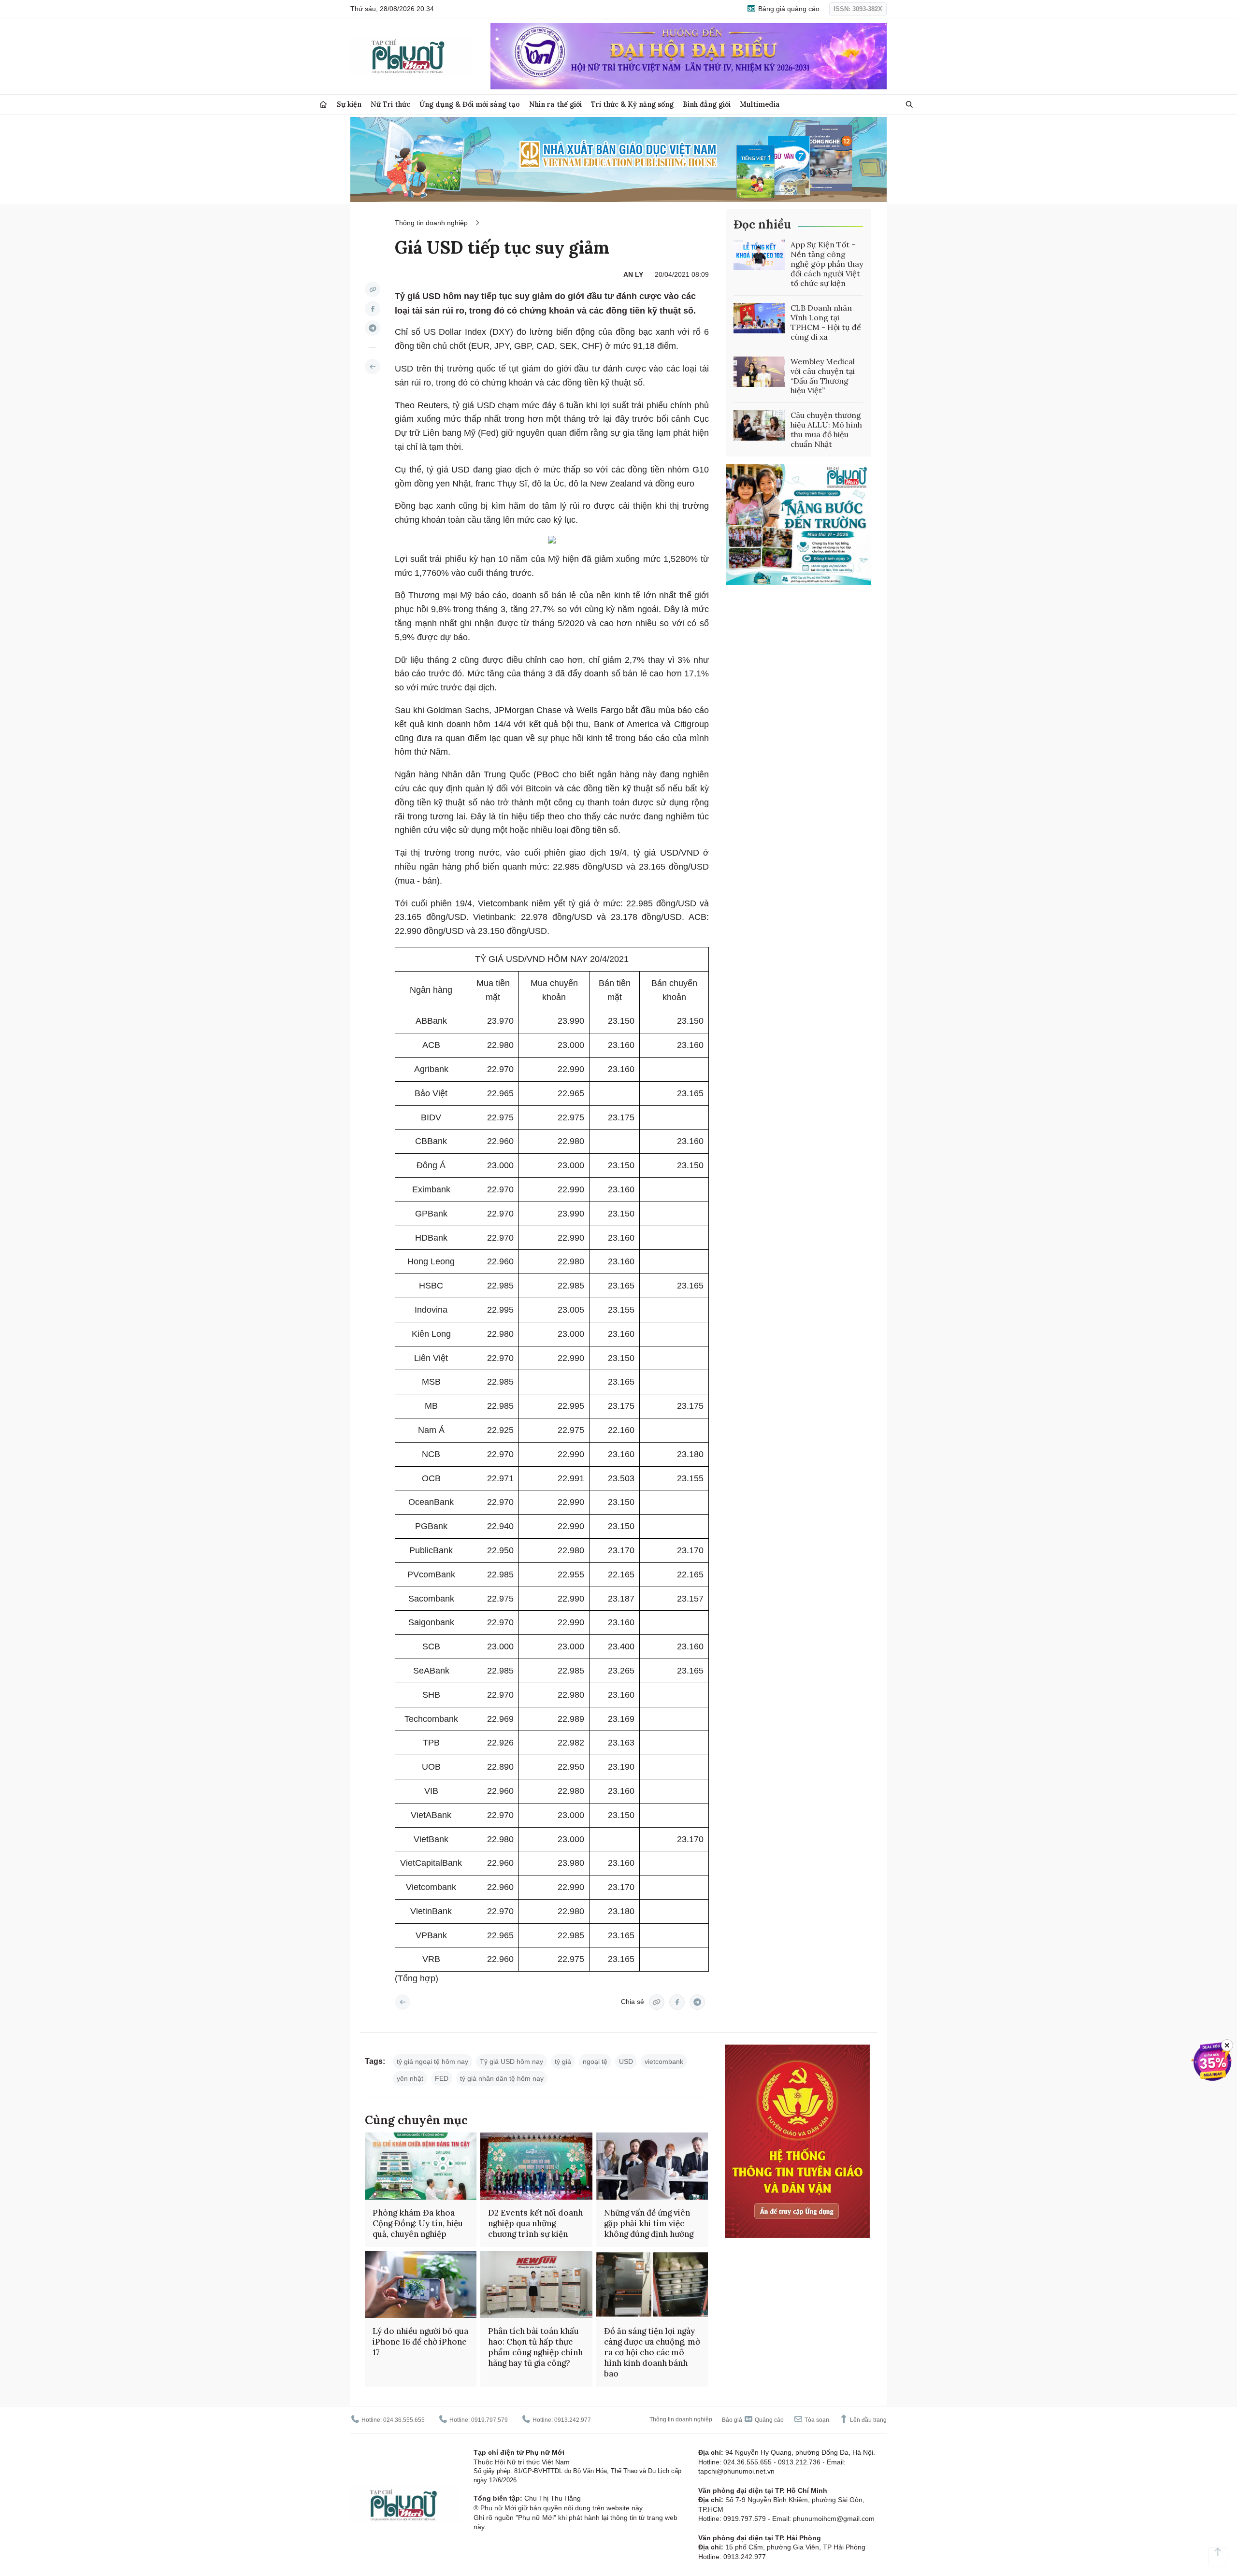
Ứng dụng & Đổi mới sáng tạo (470, 104)
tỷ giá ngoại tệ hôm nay (432, 2061)
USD (626, 2061)
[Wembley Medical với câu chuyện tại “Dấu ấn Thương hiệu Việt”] (759, 372)
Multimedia (760, 104)
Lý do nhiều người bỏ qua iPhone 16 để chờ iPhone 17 (420, 2342)
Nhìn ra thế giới (555, 104)
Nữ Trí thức (390, 104)
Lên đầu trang (868, 2420)
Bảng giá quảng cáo (788, 9)
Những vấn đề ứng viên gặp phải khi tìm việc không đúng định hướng (649, 2223)
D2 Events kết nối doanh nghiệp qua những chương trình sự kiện (535, 2223)
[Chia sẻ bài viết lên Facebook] (373, 309)
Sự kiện (349, 104)
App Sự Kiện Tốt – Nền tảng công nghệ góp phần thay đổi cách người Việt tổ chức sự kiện (827, 264)
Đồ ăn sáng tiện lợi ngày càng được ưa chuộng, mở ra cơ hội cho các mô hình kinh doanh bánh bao (652, 2352)
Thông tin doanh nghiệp (431, 223)
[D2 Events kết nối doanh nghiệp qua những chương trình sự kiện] (536, 2166)
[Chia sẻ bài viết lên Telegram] (373, 328)
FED (442, 2078)
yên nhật (410, 2078)
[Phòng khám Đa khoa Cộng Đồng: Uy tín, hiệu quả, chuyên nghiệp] (421, 2166)
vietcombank (664, 2061)
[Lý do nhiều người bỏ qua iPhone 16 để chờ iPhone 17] (421, 2284)
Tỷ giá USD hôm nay (511, 2061)
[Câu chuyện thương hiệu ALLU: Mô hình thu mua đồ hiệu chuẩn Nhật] (759, 426)
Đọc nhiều (762, 224)
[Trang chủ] (323, 105)
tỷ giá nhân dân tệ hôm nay (502, 2078)
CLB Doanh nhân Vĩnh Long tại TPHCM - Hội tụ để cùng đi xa (826, 322)
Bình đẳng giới (707, 104)
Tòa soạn (816, 2420)
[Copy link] (373, 289)
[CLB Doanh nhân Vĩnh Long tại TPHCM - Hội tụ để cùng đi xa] (759, 318)
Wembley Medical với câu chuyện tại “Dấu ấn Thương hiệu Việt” (823, 376)
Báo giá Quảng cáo (753, 2420)
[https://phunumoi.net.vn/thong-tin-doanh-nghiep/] (373, 367)
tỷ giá (563, 2061)
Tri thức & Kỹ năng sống (632, 104)
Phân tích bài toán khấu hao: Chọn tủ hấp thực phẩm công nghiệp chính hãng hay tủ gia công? (535, 2347)
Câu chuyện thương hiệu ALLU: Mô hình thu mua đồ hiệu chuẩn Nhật (826, 429)
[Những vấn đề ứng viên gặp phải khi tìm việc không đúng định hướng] (652, 2166)
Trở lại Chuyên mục (403, 2002)
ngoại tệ (595, 2061)
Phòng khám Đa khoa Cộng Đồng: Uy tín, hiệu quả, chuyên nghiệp (418, 2223)
